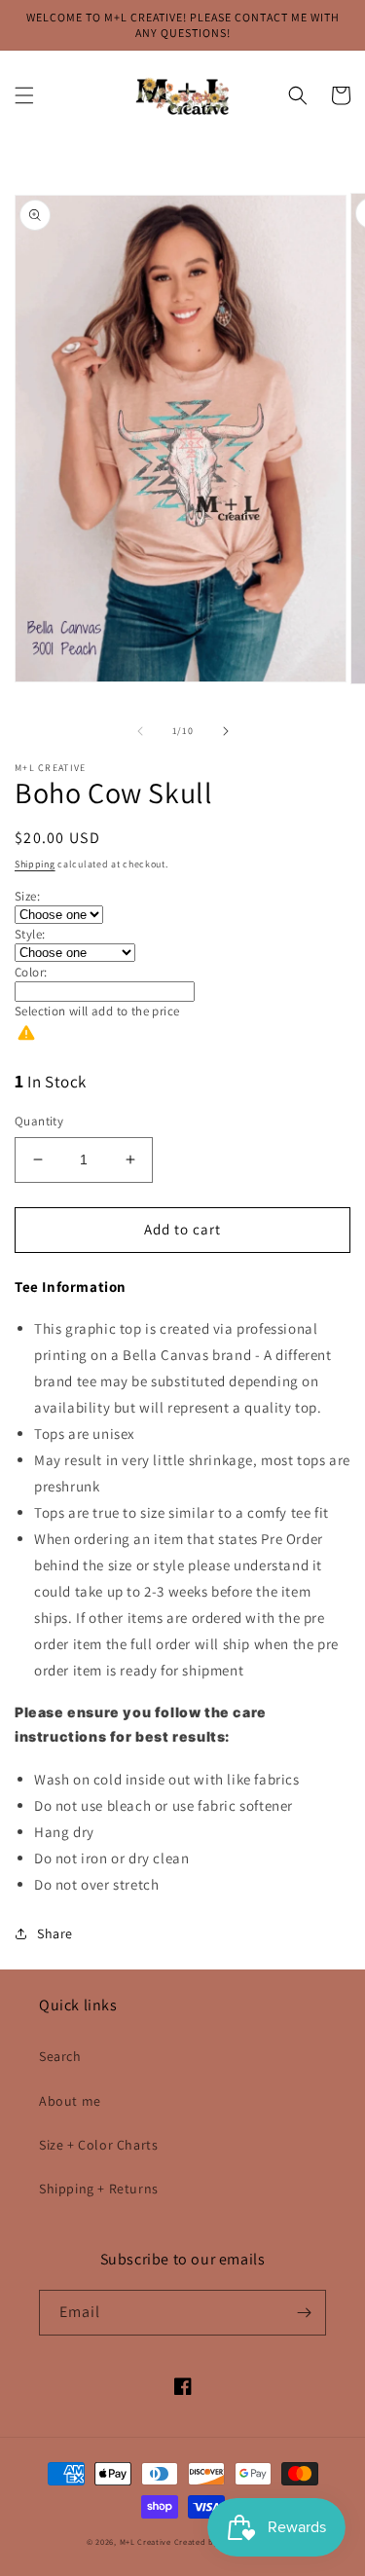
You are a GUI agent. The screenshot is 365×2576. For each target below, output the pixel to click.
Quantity (39, 1121)
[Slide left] (140, 731)
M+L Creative (146, 2541)
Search (60, 2056)
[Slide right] (226, 731)
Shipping (35, 864)
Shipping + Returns (99, 2189)
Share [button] (55, 1933)
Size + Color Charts (98, 2145)
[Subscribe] (304, 2313)
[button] (24, 95)
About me (70, 2101)
